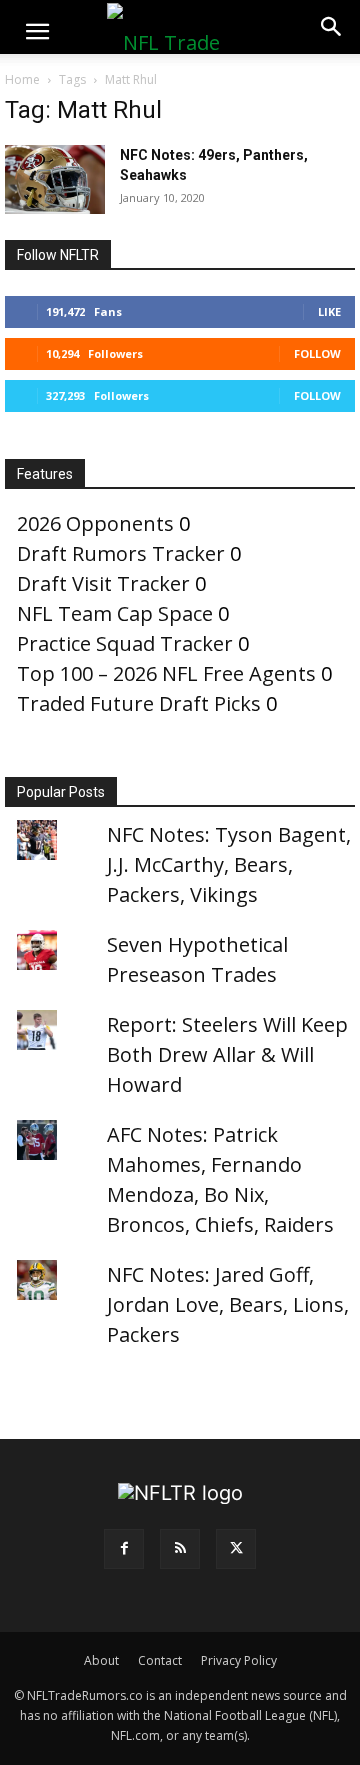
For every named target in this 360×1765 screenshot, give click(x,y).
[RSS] (180, 1549)
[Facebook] (124, 1549)
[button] (37, 32)
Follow (317, 353)
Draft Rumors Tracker (121, 553)
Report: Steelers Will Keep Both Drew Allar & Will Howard (227, 1054)
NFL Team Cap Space (115, 613)
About (101, 1660)
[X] (236, 1549)
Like (329, 311)
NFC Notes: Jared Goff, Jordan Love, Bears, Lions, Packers (228, 1304)
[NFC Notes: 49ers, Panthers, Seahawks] (55, 179)
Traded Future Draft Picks (139, 703)
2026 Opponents (95, 523)
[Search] (332, 27)
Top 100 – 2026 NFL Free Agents (166, 673)
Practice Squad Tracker (125, 643)
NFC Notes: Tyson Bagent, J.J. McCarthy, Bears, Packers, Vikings (229, 864)
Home (22, 79)
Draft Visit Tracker (103, 583)
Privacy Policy (239, 1660)
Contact (160, 1660)
